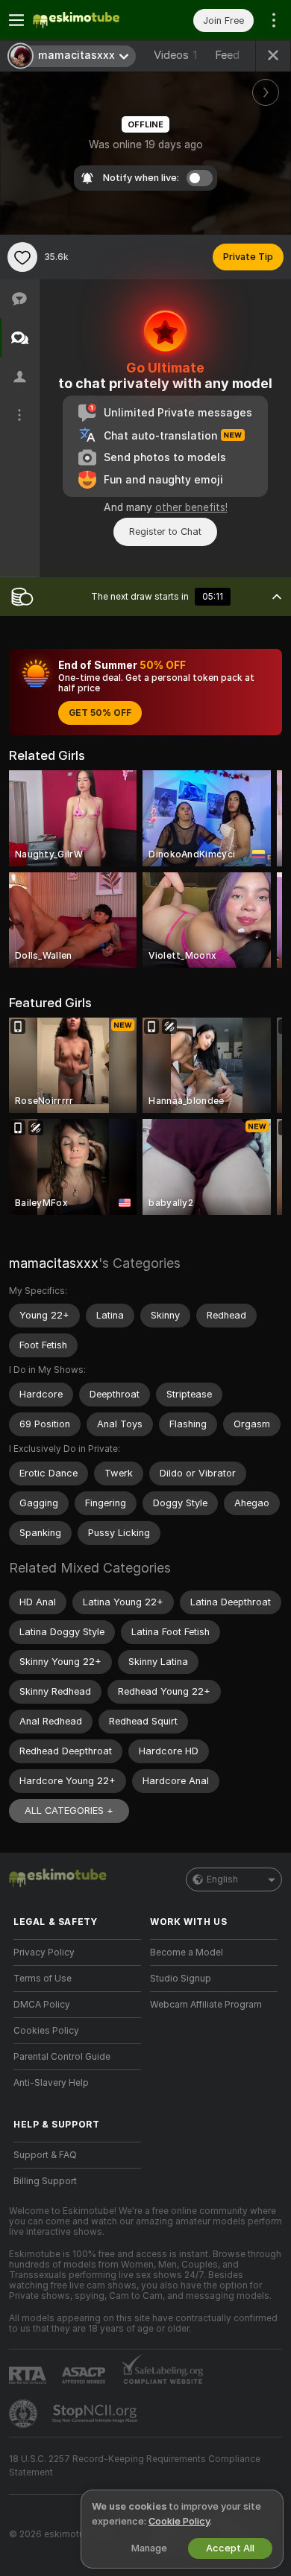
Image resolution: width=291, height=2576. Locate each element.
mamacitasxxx (54, 1263)
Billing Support (45, 2181)
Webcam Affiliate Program (206, 2005)
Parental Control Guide (62, 2057)
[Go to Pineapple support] (25, 2414)
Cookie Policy (179, 2521)
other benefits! (191, 507)
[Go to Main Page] (89, 20)
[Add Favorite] (22, 257)
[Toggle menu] (16, 20)
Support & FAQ (45, 2155)
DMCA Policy (42, 2005)
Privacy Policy (44, 1952)
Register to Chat (165, 532)
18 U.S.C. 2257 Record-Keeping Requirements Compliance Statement (135, 2466)
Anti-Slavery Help (51, 2083)
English (222, 1879)
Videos (175, 55)
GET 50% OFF (100, 713)
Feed (227, 55)
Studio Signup (181, 1979)
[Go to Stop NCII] (96, 2414)
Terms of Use (43, 1979)
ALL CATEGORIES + (69, 1811)
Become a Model (187, 1952)
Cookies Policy (46, 2031)
